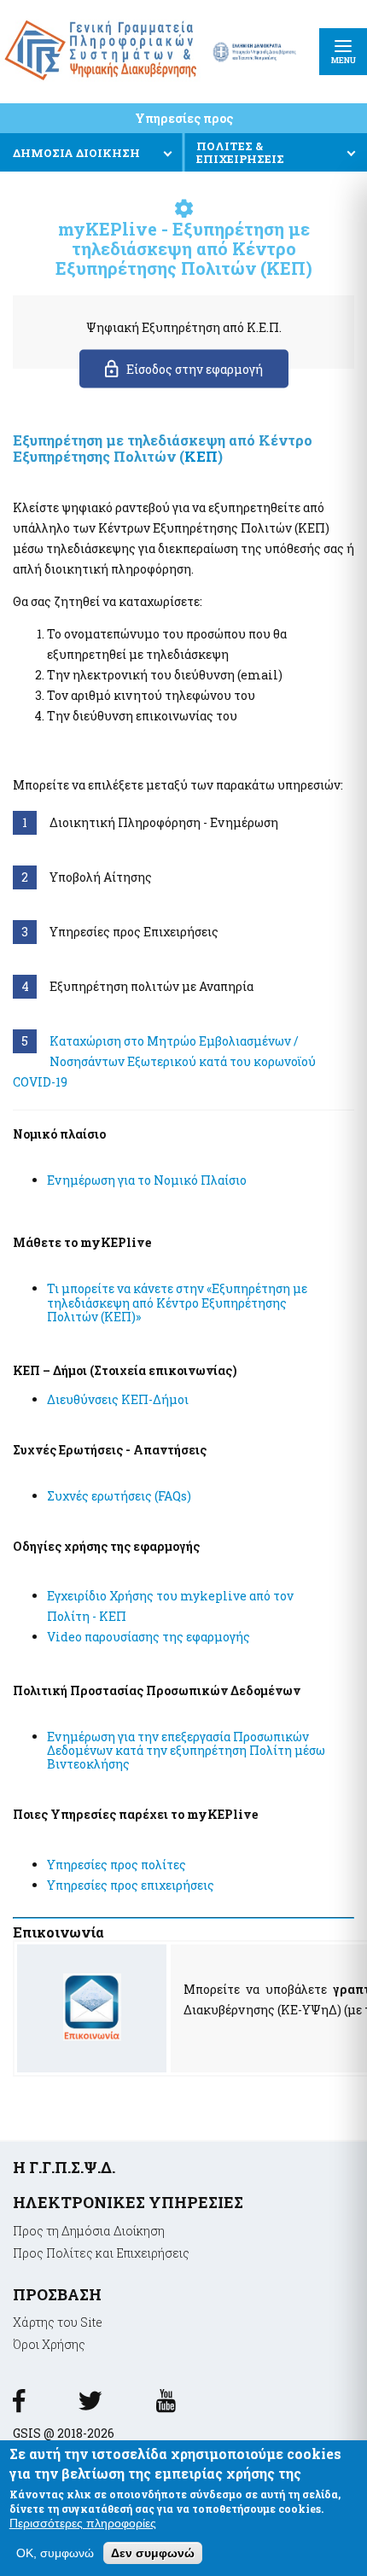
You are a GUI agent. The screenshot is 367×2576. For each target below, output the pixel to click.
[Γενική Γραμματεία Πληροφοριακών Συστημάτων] (19, 2407)
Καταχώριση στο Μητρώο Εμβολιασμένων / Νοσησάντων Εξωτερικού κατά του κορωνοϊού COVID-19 (164, 1061)
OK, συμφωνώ (55, 2553)
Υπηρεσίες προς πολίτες (117, 1865)
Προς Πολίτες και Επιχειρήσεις (101, 2253)
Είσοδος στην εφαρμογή (195, 369)
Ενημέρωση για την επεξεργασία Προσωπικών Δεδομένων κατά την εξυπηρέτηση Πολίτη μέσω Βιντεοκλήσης (186, 1750)
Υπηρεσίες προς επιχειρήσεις (131, 1885)
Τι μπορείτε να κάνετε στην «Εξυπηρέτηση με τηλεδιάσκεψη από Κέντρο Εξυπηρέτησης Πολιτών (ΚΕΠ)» (177, 1302)
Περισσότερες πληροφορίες (83, 2523)
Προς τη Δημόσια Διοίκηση (89, 2231)
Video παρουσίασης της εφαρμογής (149, 1637)
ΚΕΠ (201, 456)
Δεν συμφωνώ (153, 2553)
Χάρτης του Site (58, 2322)
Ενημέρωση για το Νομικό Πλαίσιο (147, 1180)
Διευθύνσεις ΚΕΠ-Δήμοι (118, 1399)
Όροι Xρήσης (49, 2344)
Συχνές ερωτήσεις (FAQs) (119, 1496)
